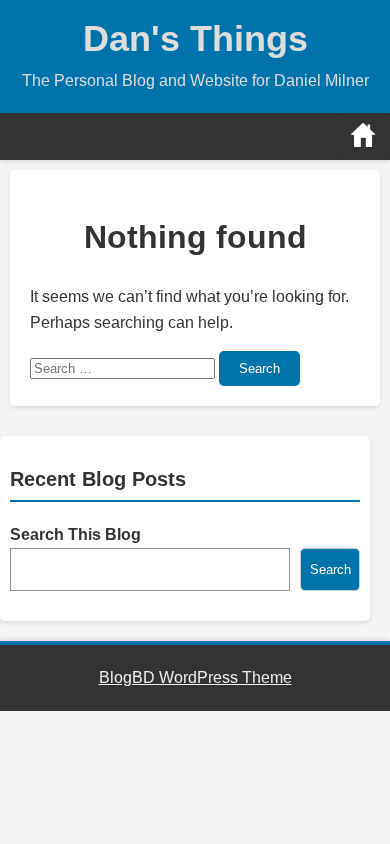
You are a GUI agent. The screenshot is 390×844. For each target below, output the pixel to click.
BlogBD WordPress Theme (195, 677)
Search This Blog (75, 534)
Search (259, 368)
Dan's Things (195, 38)
